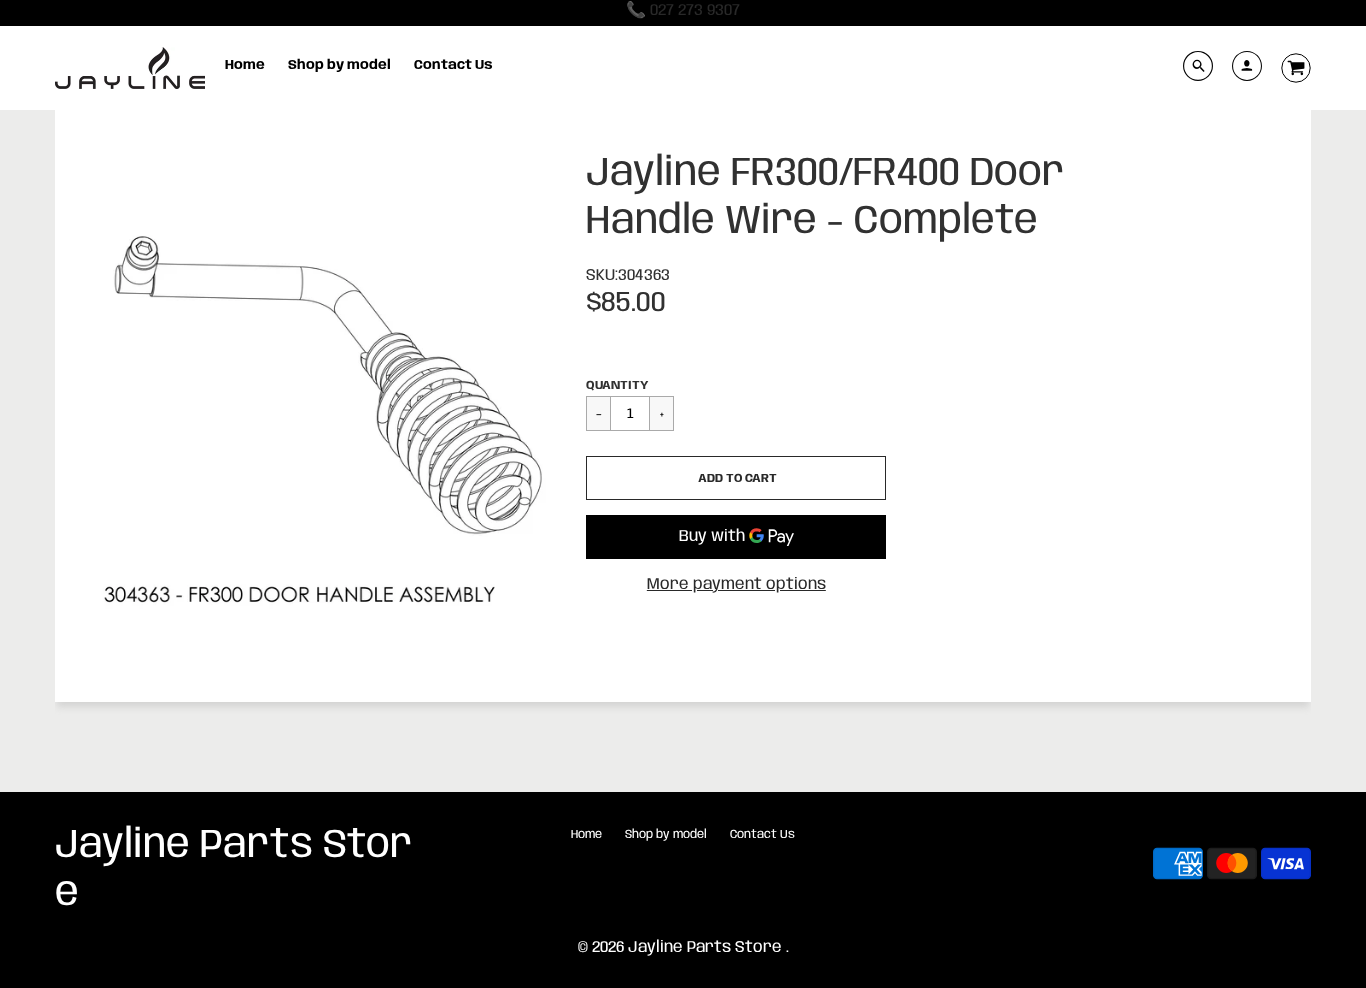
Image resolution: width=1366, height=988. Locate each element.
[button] (736, 478)
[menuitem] (245, 66)
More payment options (736, 584)
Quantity (617, 385)
